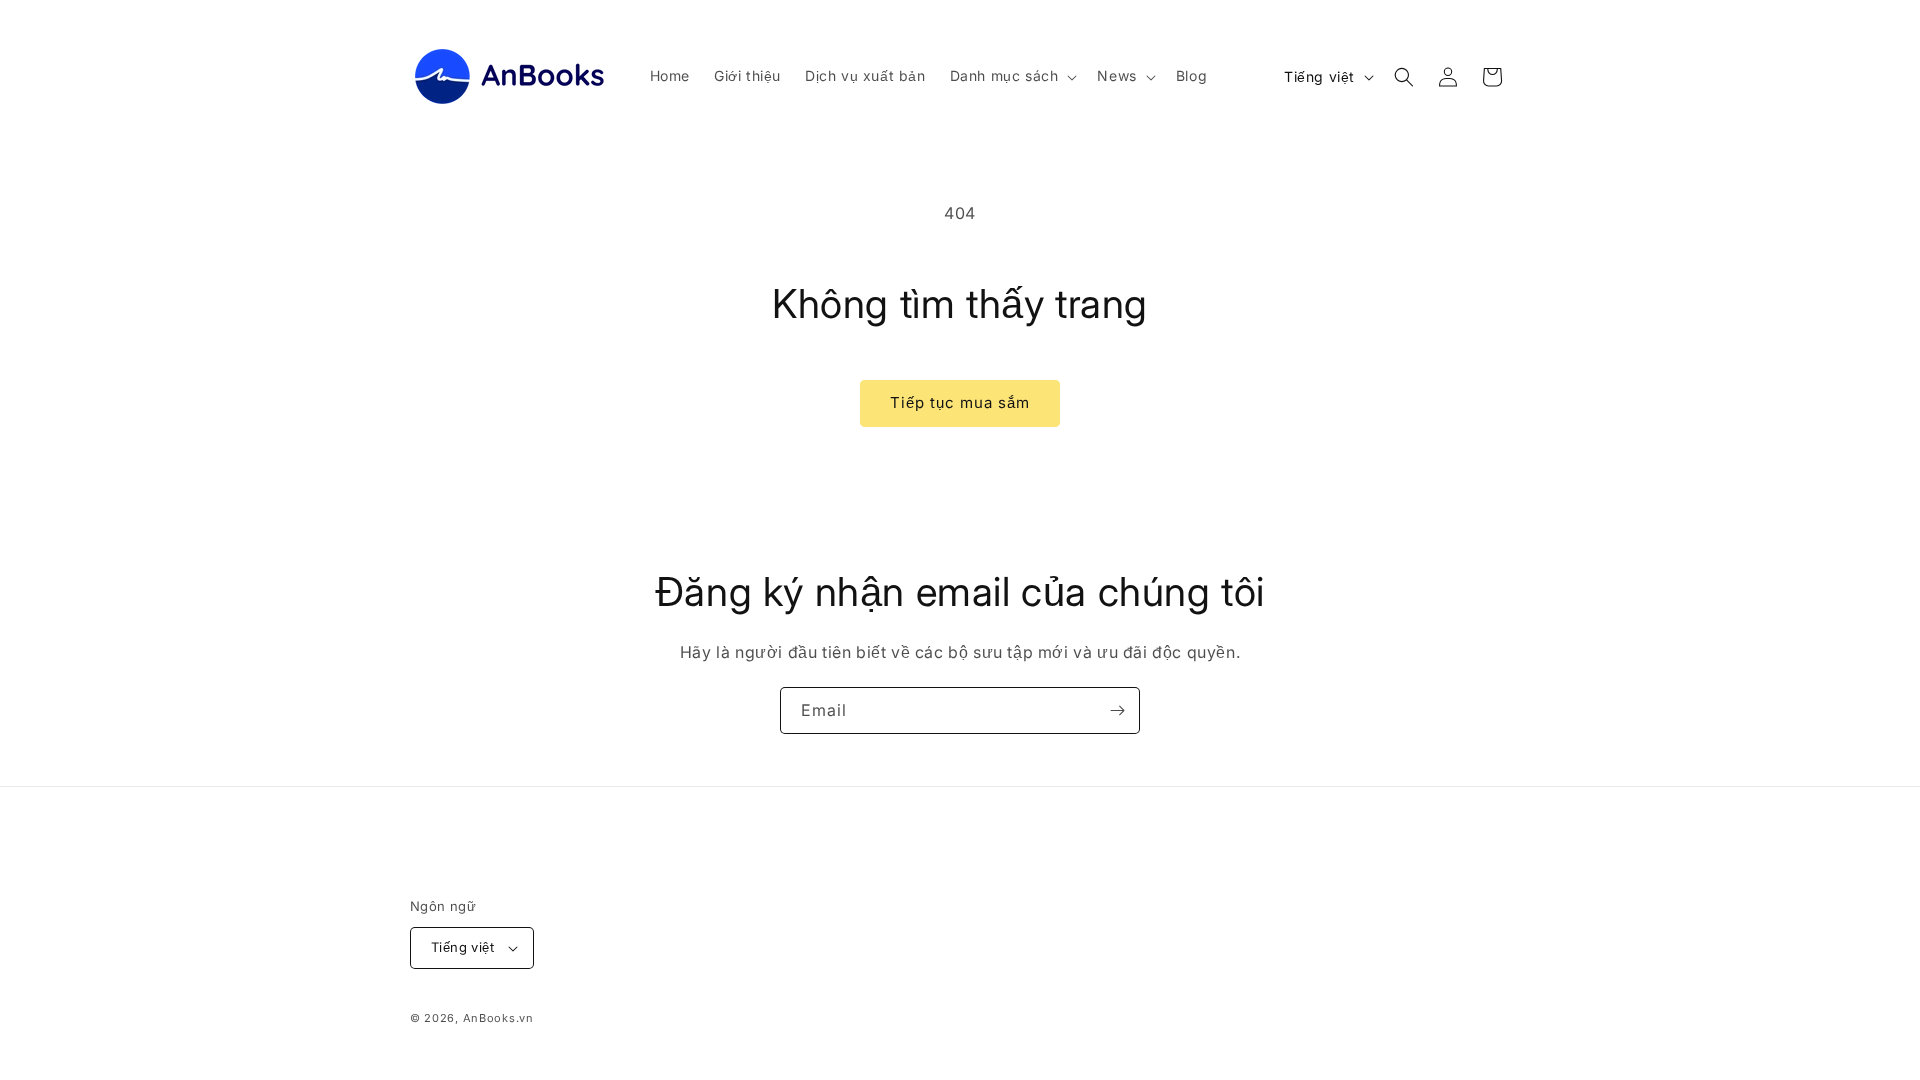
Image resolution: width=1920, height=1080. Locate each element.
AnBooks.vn (498, 1018)
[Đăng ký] (1117, 710)
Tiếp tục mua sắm (960, 402)
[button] (1012, 76)
